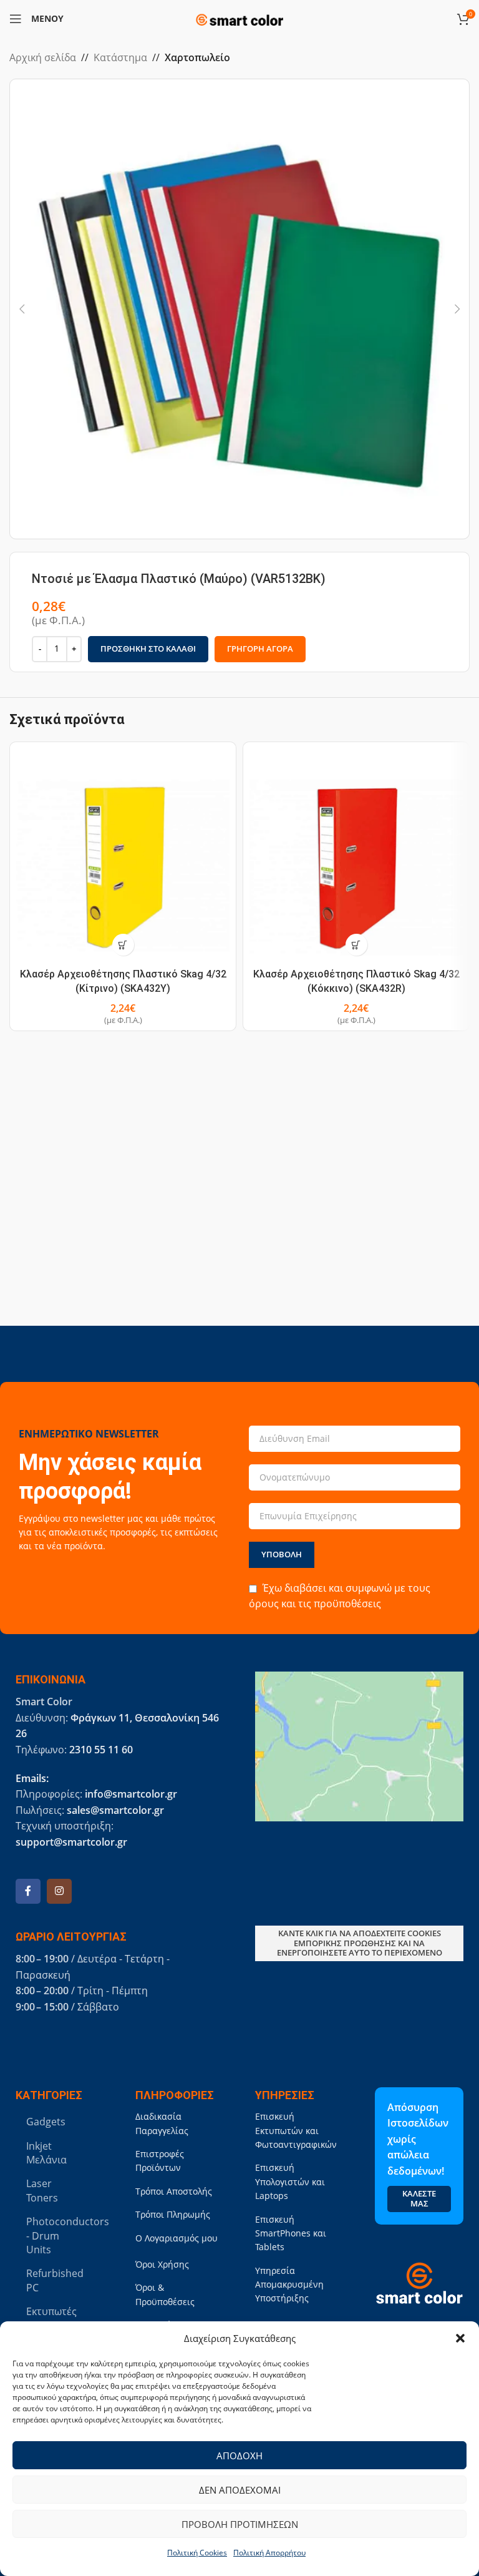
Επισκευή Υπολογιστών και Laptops (290, 2182)
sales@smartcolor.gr (115, 1810)
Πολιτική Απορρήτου (269, 2553)
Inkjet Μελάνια (46, 2153)
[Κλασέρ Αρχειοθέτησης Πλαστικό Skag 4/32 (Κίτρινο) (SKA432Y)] (123, 855)
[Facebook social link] (28, 1891)
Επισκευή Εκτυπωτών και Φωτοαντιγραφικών (296, 2130)
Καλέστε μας (419, 2198)
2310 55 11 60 (101, 1750)
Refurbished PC (55, 2280)
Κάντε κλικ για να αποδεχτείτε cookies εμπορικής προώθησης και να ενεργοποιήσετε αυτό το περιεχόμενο (360, 1943)
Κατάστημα (120, 57)
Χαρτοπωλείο (197, 57)
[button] (460, 2338)
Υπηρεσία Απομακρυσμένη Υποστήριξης (289, 2285)
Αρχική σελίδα (43, 57)
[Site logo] (239, 17)
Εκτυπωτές (51, 2311)
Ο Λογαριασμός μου (177, 2238)
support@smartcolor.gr (71, 1842)
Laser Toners (42, 2190)
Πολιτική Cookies (197, 2553)
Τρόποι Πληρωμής (173, 2214)
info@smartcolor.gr (131, 1794)
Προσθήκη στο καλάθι (148, 649)
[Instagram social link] (59, 1891)
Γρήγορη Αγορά (260, 649)
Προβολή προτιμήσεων (240, 2524)
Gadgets (46, 2122)
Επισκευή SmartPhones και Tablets (291, 2233)
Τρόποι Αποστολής (174, 2191)
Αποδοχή (239, 2456)
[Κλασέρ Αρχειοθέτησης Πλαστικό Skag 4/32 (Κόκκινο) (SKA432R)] (356, 855)
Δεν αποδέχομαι (240, 2490)
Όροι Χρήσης (162, 2264)
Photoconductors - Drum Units (57, 2236)
